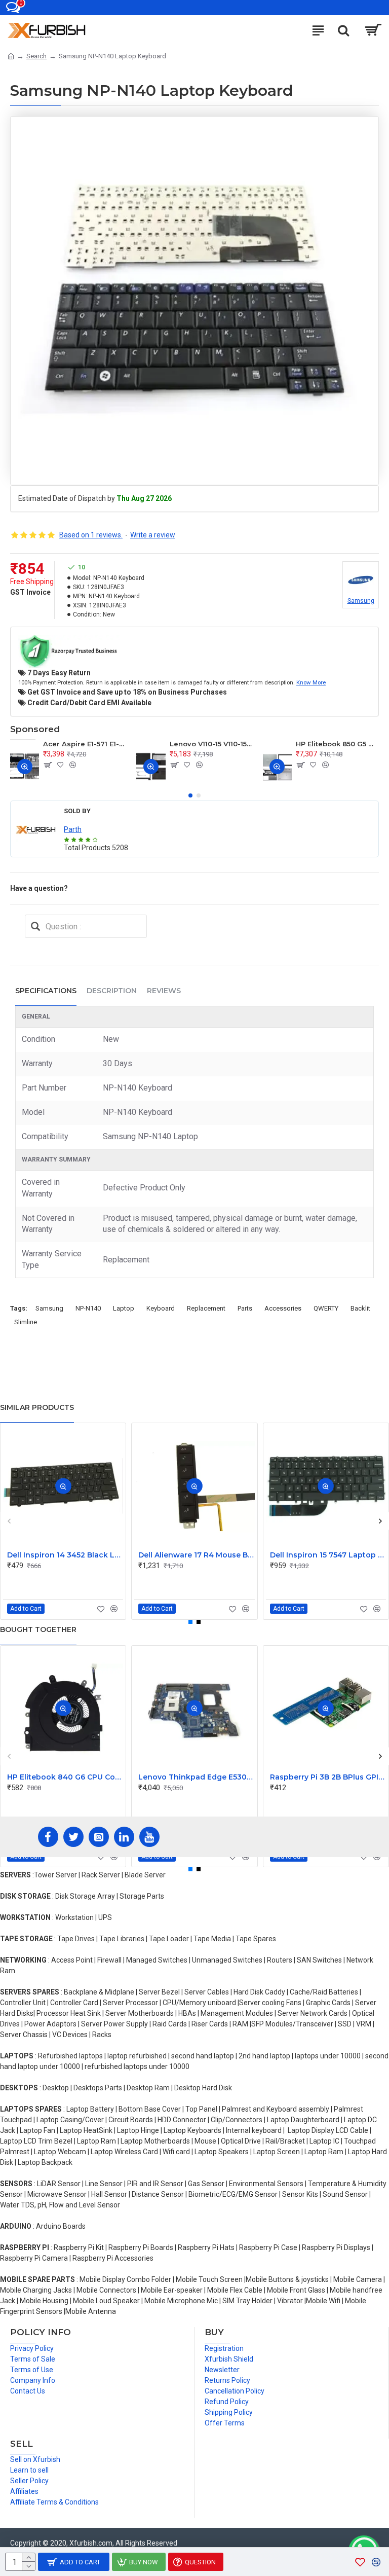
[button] (190, 795)
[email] (35, 926)
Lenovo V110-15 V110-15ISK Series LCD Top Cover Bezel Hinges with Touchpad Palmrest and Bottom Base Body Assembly (211, 744)
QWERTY (326, 1308)
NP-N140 (88, 1308)
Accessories (283, 1308)
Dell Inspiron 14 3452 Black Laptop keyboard (65, 1555)
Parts (245, 1308)
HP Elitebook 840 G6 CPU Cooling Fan (65, 1777)
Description (112, 991)
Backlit (360, 1308)
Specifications (46, 991)
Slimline (26, 1322)
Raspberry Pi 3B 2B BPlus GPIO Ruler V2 (328, 1777)
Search (36, 56)
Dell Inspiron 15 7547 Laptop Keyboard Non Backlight (328, 1555)
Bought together (38, 1629)
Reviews (164, 991)
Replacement (206, 1308)
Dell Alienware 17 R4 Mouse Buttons (196, 1555)
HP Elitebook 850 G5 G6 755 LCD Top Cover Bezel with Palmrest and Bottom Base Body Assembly (337, 744)
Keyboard (161, 1308)
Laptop (124, 1308)
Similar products (37, 1407)
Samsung (49, 1308)
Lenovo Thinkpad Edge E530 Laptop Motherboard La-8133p (196, 1777)
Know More (311, 682)
